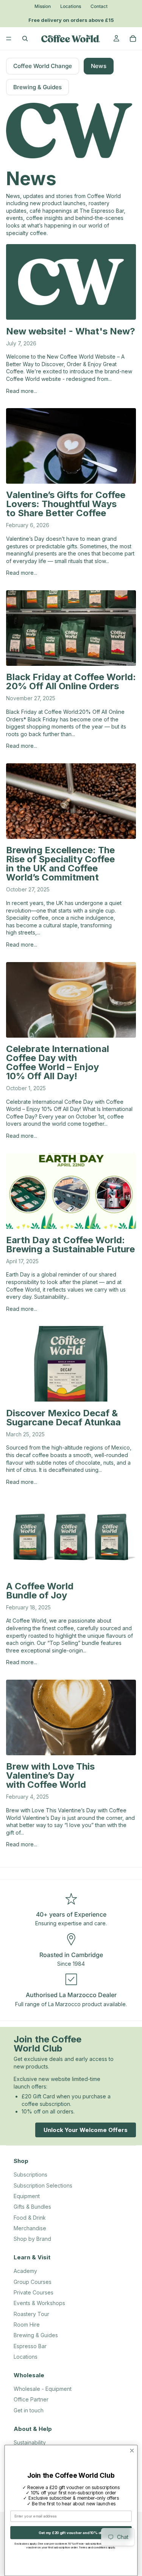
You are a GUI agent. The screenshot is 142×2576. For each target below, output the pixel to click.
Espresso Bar (30, 2346)
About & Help (33, 2429)
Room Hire (27, 2325)
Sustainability (30, 2442)
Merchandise (30, 2228)
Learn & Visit (32, 2257)
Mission (43, 6)
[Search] (25, 39)
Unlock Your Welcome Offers (86, 2130)
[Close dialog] (132, 2451)
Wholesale (29, 2375)
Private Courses (34, 2292)
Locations (71, 6)
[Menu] (9, 39)
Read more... (22, 391)
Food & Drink (30, 2218)
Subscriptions (30, 2175)
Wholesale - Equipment (43, 2389)
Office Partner (31, 2399)
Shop (21, 2161)
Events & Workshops (39, 2303)
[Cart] (133, 39)
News (99, 66)
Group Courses (33, 2282)
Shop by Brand (32, 2239)
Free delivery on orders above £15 (70, 20)
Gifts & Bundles (32, 2207)
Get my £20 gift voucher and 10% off (71, 2533)
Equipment (27, 2196)
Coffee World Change (43, 66)
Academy (25, 2271)
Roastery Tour (31, 2314)
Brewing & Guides (37, 87)
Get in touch (29, 2410)
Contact (99, 6)
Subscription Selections (43, 2185)
